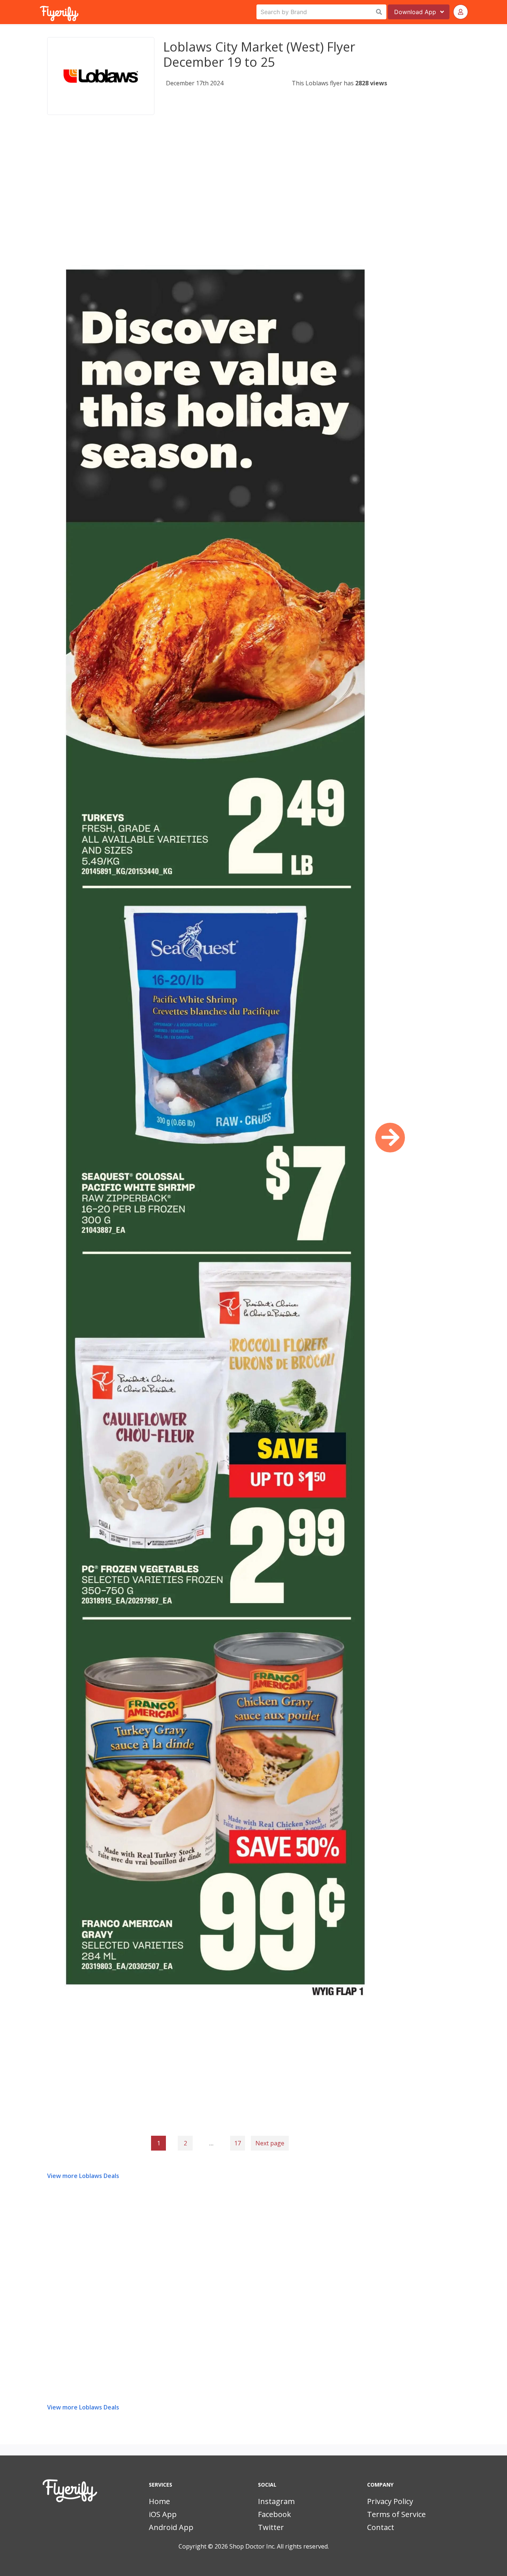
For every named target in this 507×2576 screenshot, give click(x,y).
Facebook (274, 2514)
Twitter (271, 2527)
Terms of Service (396, 2514)
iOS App (163, 2514)
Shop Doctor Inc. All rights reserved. (279, 2546)
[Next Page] (390, 1138)
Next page (270, 2143)
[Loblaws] (101, 76)
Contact (381, 2527)
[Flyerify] (40, 12)
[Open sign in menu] (461, 12)
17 (238, 2143)
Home (159, 2501)
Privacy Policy (390, 2501)
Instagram (276, 2501)
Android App (171, 2527)
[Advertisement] (217, 183)
